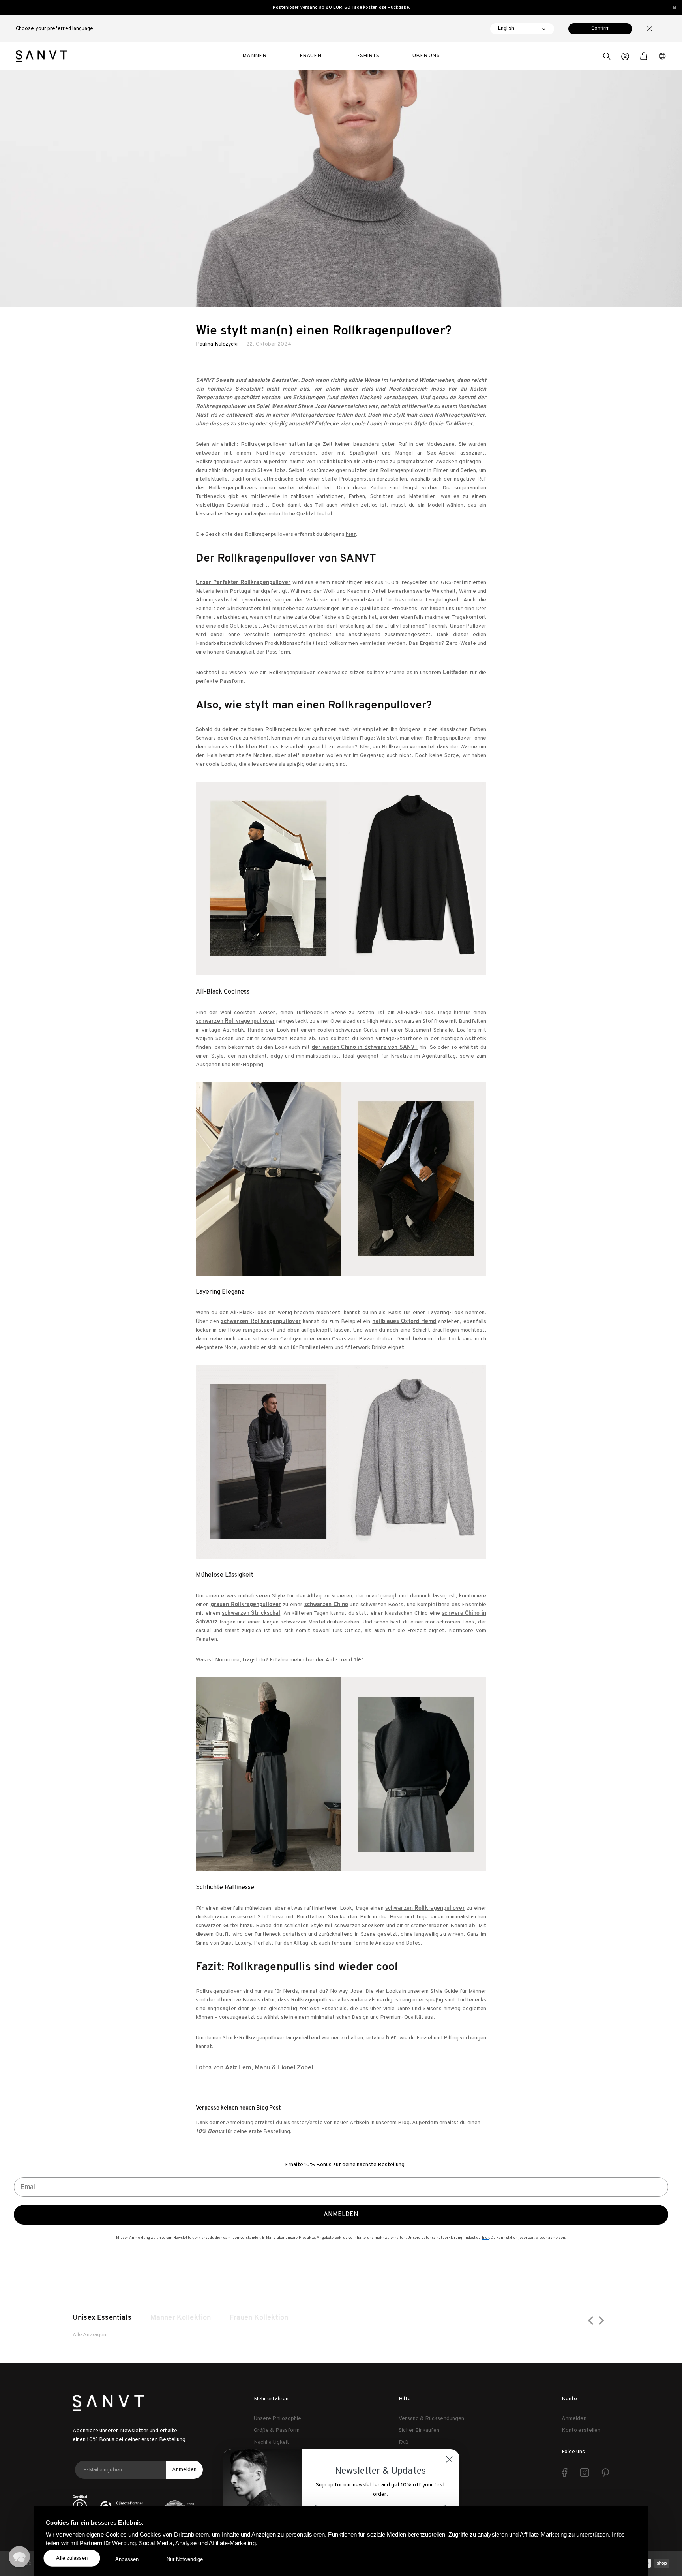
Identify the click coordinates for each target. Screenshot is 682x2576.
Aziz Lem (238, 2068)
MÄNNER (254, 56)
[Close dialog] (449, 2459)
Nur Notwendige (185, 2559)
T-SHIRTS (367, 56)
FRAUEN (310, 56)
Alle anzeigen (89, 2335)
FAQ (404, 2442)
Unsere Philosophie (277, 2419)
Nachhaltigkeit (272, 2442)
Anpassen (127, 2559)
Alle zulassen (72, 2558)
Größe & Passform (277, 2430)
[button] (607, 57)
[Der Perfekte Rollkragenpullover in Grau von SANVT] (341, 1462)
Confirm (600, 28)
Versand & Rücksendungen (431, 2419)
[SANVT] (41, 56)
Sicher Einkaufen (419, 2430)
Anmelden (184, 2470)
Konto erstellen (581, 2430)
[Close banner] (675, 8)
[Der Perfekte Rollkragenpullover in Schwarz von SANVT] (341, 878)
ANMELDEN (341, 2215)
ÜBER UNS (426, 56)
